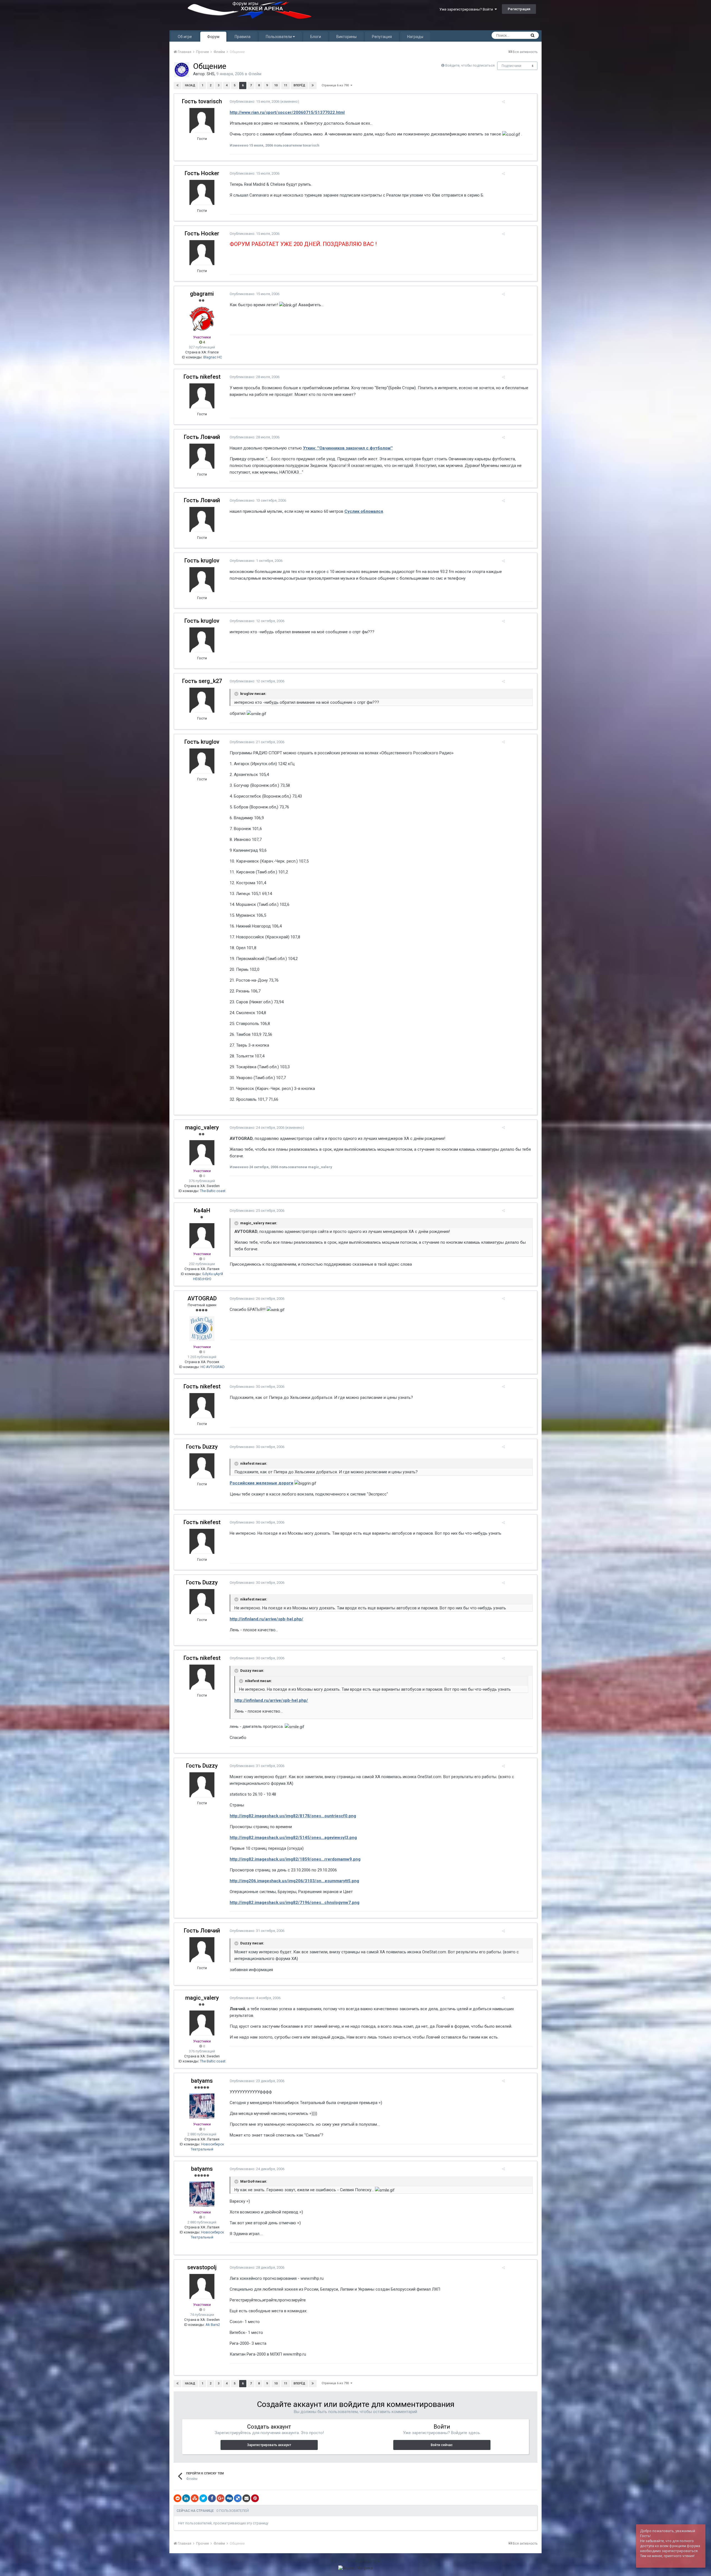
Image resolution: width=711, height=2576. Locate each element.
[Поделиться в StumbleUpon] (195, 2498)
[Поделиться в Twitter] (203, 2498)
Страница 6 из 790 (336, 85)
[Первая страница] (177, 86)
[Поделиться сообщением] (503, 102)
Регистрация (519, 9)
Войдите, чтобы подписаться (470, 65)
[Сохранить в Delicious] (238, 2498)
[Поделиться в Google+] (221, 2498)
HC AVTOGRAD (213, 1367)
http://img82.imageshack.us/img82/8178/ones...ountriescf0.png (293, 1816)
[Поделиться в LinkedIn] (186, 2498)
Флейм (255, 74)
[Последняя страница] (313, 86)
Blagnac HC (213, 357)
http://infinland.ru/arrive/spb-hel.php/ (266, 1619)
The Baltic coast (213, 1191)
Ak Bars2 (213, 2325)
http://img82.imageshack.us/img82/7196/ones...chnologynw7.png (295, 1903)
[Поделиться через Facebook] (212, 2498)
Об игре (185, 37)
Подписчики (511, 66)
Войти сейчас (442, 2445)
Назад (190, 85)
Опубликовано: (255, 101)
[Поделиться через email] (246, 2498)
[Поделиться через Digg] (229, 2498)
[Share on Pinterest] (255, 2498)
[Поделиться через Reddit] (177, 2498)
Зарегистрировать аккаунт (269, 2445)
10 (276, 85)
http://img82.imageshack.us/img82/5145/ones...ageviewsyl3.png (293, 1838)
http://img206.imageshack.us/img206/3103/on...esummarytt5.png (294, 1881)
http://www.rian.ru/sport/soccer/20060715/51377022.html (287, 112)
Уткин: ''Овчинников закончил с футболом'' (348, 448)
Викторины (346, 37)
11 (286, 85)
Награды (415, 37)
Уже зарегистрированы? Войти (467, 9)
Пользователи (279, 37)
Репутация (382, 37)
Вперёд (299, 85)
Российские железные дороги (261, 1483)
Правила (243, 37)
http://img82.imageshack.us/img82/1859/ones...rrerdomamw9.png (295, 1859)
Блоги (316, 37)
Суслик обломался (364, 511)
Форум (213, 37)
